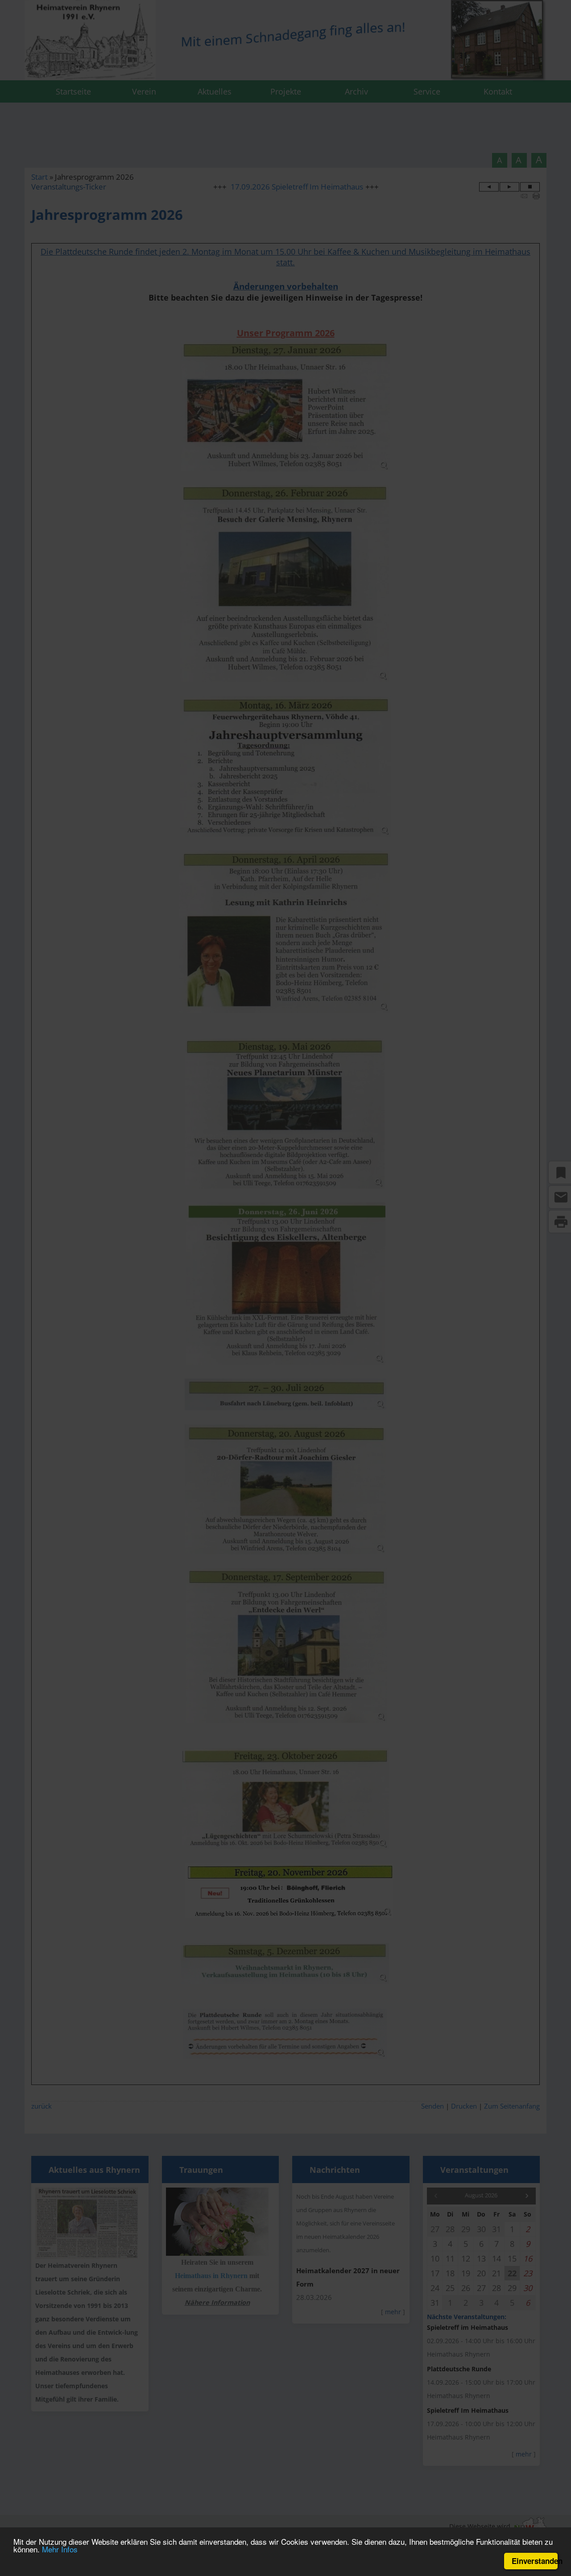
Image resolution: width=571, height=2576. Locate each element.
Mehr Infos (60, 2549)
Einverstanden (535, 2561)
